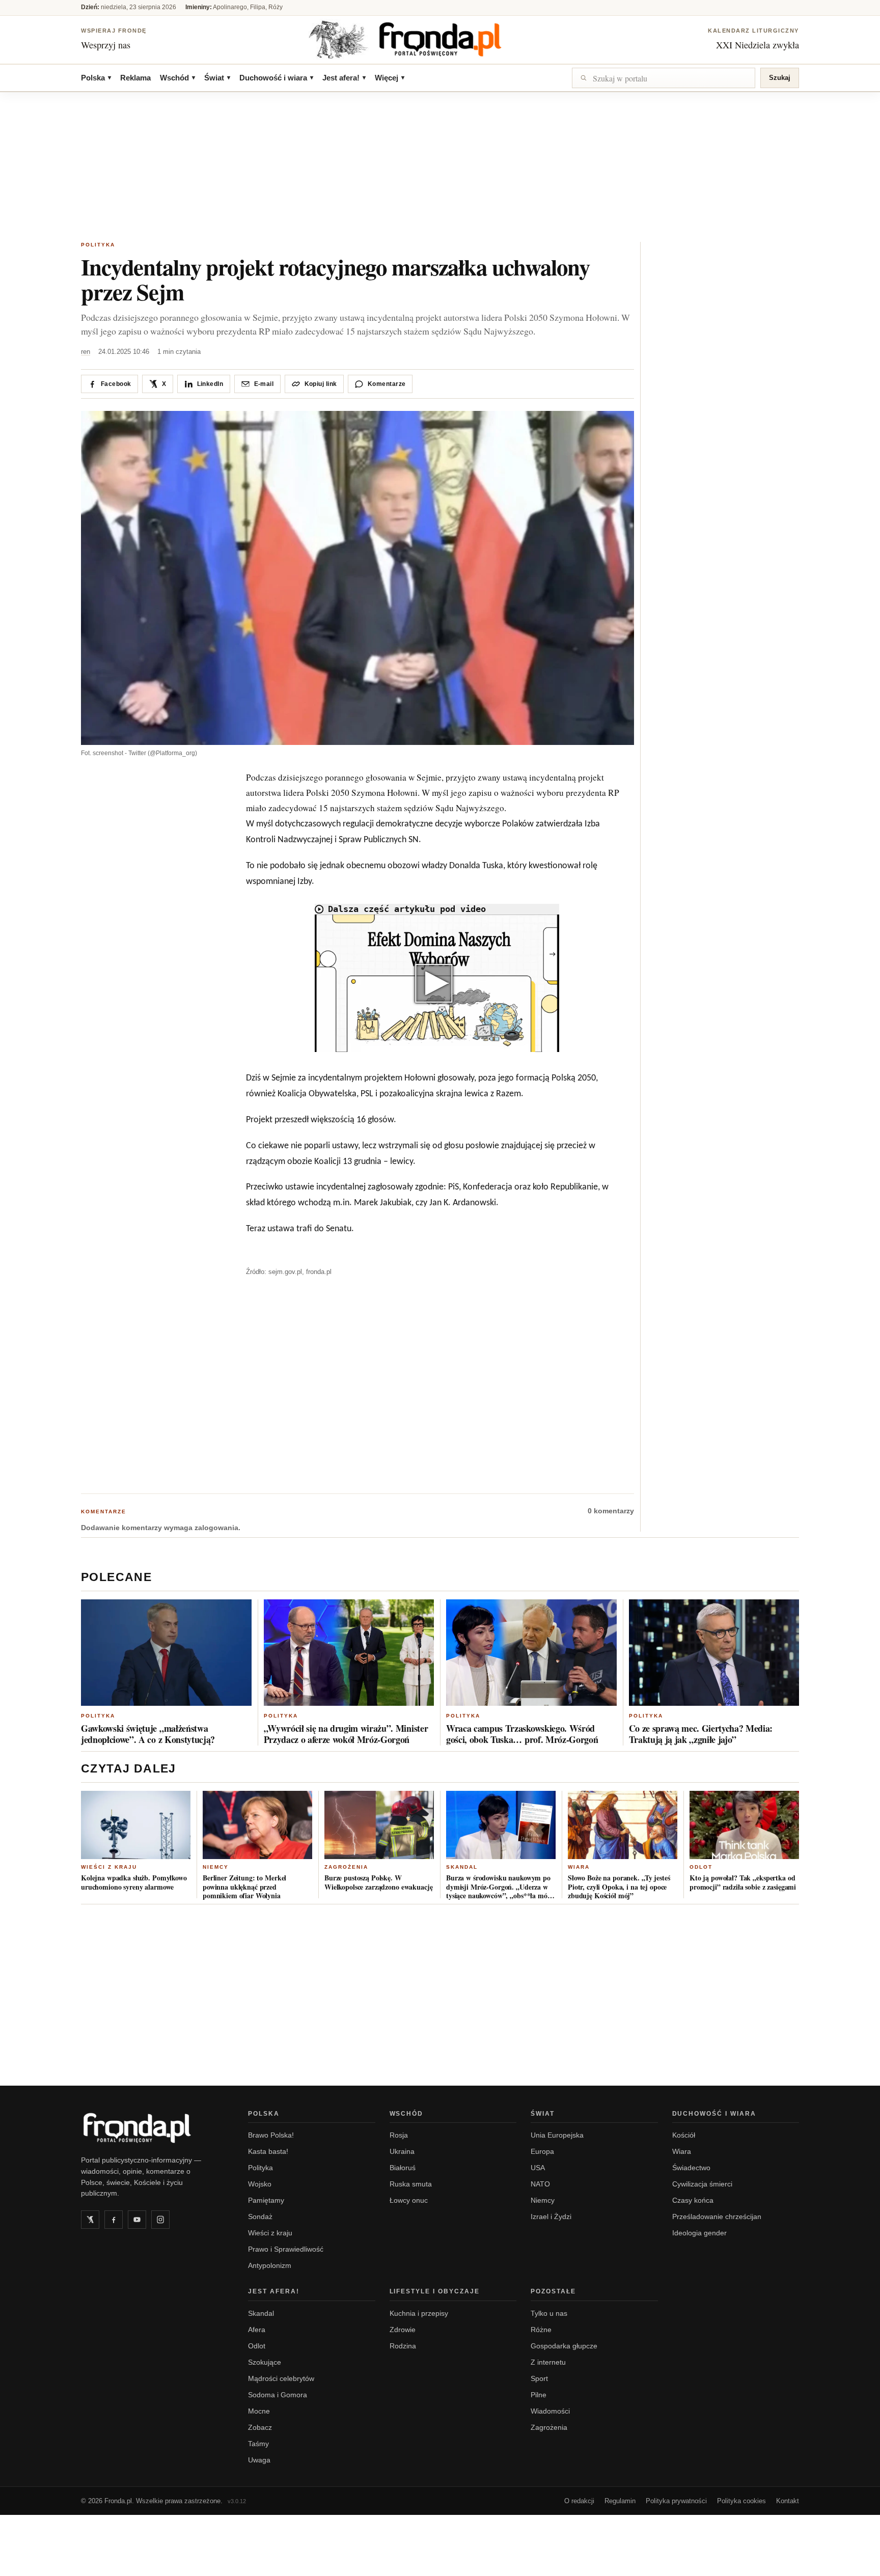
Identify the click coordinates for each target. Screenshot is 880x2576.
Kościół (684, 2135)
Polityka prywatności (676, 2501)
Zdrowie (403, 2330)
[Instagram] (160, 2220)
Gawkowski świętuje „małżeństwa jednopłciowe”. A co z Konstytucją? (148, 1734)
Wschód (177, 78)
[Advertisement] (440, 168)
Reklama (135, 78)
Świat (217, 78)
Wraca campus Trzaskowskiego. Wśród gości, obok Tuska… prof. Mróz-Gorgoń (522, 1734)
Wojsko (260, 2184)
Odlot (701, 1867)
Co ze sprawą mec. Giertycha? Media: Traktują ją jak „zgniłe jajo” (701, 1734)
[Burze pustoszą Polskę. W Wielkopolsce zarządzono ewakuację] (379, 1825)
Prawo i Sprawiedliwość (286, 2249)
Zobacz (260, 2427)
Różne (541, 2330)
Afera (257, 2330)
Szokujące (265, 2362)
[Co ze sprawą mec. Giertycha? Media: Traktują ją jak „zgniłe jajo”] (714, 1653)
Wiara (579, 1867)
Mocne (259, 2411)
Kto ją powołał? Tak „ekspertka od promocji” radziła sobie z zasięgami (743, 1882)
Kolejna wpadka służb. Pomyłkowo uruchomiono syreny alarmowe (134, 1882)
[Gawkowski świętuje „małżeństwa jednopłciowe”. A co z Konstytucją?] (166, 1653)
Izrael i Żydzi (551, 2217)
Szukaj (780, 78)
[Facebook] (114, 2220)
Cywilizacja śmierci (702, 2184)
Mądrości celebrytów (281, 2378)
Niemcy (216, 1867)
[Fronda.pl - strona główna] (152, 2128)
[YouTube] (137, 2220)
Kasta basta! (268, 2151)
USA (538, 2168)
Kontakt (788, 2501)
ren (86, 352)
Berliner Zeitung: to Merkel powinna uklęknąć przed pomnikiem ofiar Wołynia (244, 1887)
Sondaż (260, 2217)
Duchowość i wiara (276, 78)
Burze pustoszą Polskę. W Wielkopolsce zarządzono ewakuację (378, 1882)
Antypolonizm (270, 2265)
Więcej (390, 78)
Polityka (98, 245)
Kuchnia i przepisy (419, 2313)
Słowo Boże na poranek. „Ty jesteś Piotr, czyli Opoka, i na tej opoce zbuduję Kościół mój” (619, 1887)
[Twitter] (90, 2220)
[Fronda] (440, 39)
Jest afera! (344, 78)
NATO (540, 2184)
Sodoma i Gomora (278, 2395)
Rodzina (403, 2346)
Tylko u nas (549, 2313)
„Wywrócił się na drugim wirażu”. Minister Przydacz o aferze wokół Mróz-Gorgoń (346, 1734)
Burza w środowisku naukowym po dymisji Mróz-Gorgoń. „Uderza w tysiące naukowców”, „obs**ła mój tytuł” (498, 1887)
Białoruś (403, 2168)
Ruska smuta (411, 2184)
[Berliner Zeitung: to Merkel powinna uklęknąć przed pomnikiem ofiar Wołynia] (257, 1825)
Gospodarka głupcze (564, 2346)
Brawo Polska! (271, 2135)
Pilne (539, 2395)
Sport (539, 2378)
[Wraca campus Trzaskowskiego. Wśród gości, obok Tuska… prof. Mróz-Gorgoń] (531, 1653)
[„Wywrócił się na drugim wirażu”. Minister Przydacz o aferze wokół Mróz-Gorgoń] (349, 1653)
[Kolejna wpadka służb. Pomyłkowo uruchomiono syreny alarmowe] (136, 1825)
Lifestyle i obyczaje (435, 2291)
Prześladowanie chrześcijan (717, 2217)
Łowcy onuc (409, 2200)
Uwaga (259, 2460)
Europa (542, 2151)
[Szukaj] (664, 78)
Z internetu (548, 2362)
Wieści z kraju (109, 1867)
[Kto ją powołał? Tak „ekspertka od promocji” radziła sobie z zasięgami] (744, 1825)
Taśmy (258, 2444)
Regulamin (620, 2501)
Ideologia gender (699, 2233)
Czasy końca (693, 2200)
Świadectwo (691, 2168)
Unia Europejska (557, 2135)
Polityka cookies (741, 2501)
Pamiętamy (266, 2200)
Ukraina (402, 2151)
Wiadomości (550, 2411)
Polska (96, 78)
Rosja (399, 2135)
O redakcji (579, 2501)
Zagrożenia (346, 1867)
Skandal (462, 1867)
